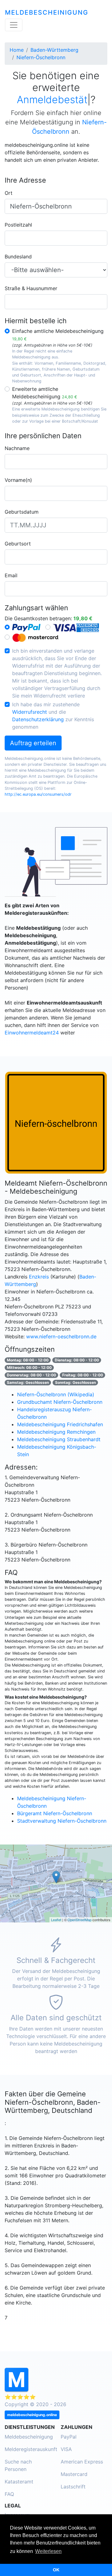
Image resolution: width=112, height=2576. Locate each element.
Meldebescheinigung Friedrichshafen (60, 1424)
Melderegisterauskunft (31, 2449)
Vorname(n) (18, 480)
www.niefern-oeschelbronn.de (61, 1336)
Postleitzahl (18, 225)
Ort (9, 193)
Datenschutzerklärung (38, 719)
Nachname (17, 448)
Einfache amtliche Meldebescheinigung (58, 335)
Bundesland (18, 257)
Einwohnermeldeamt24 (32, 1033)
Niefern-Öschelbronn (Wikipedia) (56, 1394)
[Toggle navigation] (14, 25)
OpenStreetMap (79, 1920)
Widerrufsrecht (30, 712)
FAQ (9, 2494)
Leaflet (56, 1920)
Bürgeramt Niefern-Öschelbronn (55, 1813)
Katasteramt (19, 2482)
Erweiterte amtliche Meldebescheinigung (45, 393)
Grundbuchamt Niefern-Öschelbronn (60, 1402)
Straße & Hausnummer (31, 288)
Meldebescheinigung (29, 2437)
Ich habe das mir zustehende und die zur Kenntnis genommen (53, 716)
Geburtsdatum (22, 512)
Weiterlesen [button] (48, 2551)
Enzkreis (39, 1277)
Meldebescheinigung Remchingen (56, 1432)
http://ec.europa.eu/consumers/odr (38, 794)
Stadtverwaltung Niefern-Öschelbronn (62, 1821)
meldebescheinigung (47, 12)
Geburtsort (18, 544)
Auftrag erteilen (33, 743)
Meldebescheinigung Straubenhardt (59, 1439)
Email (11, 575)
